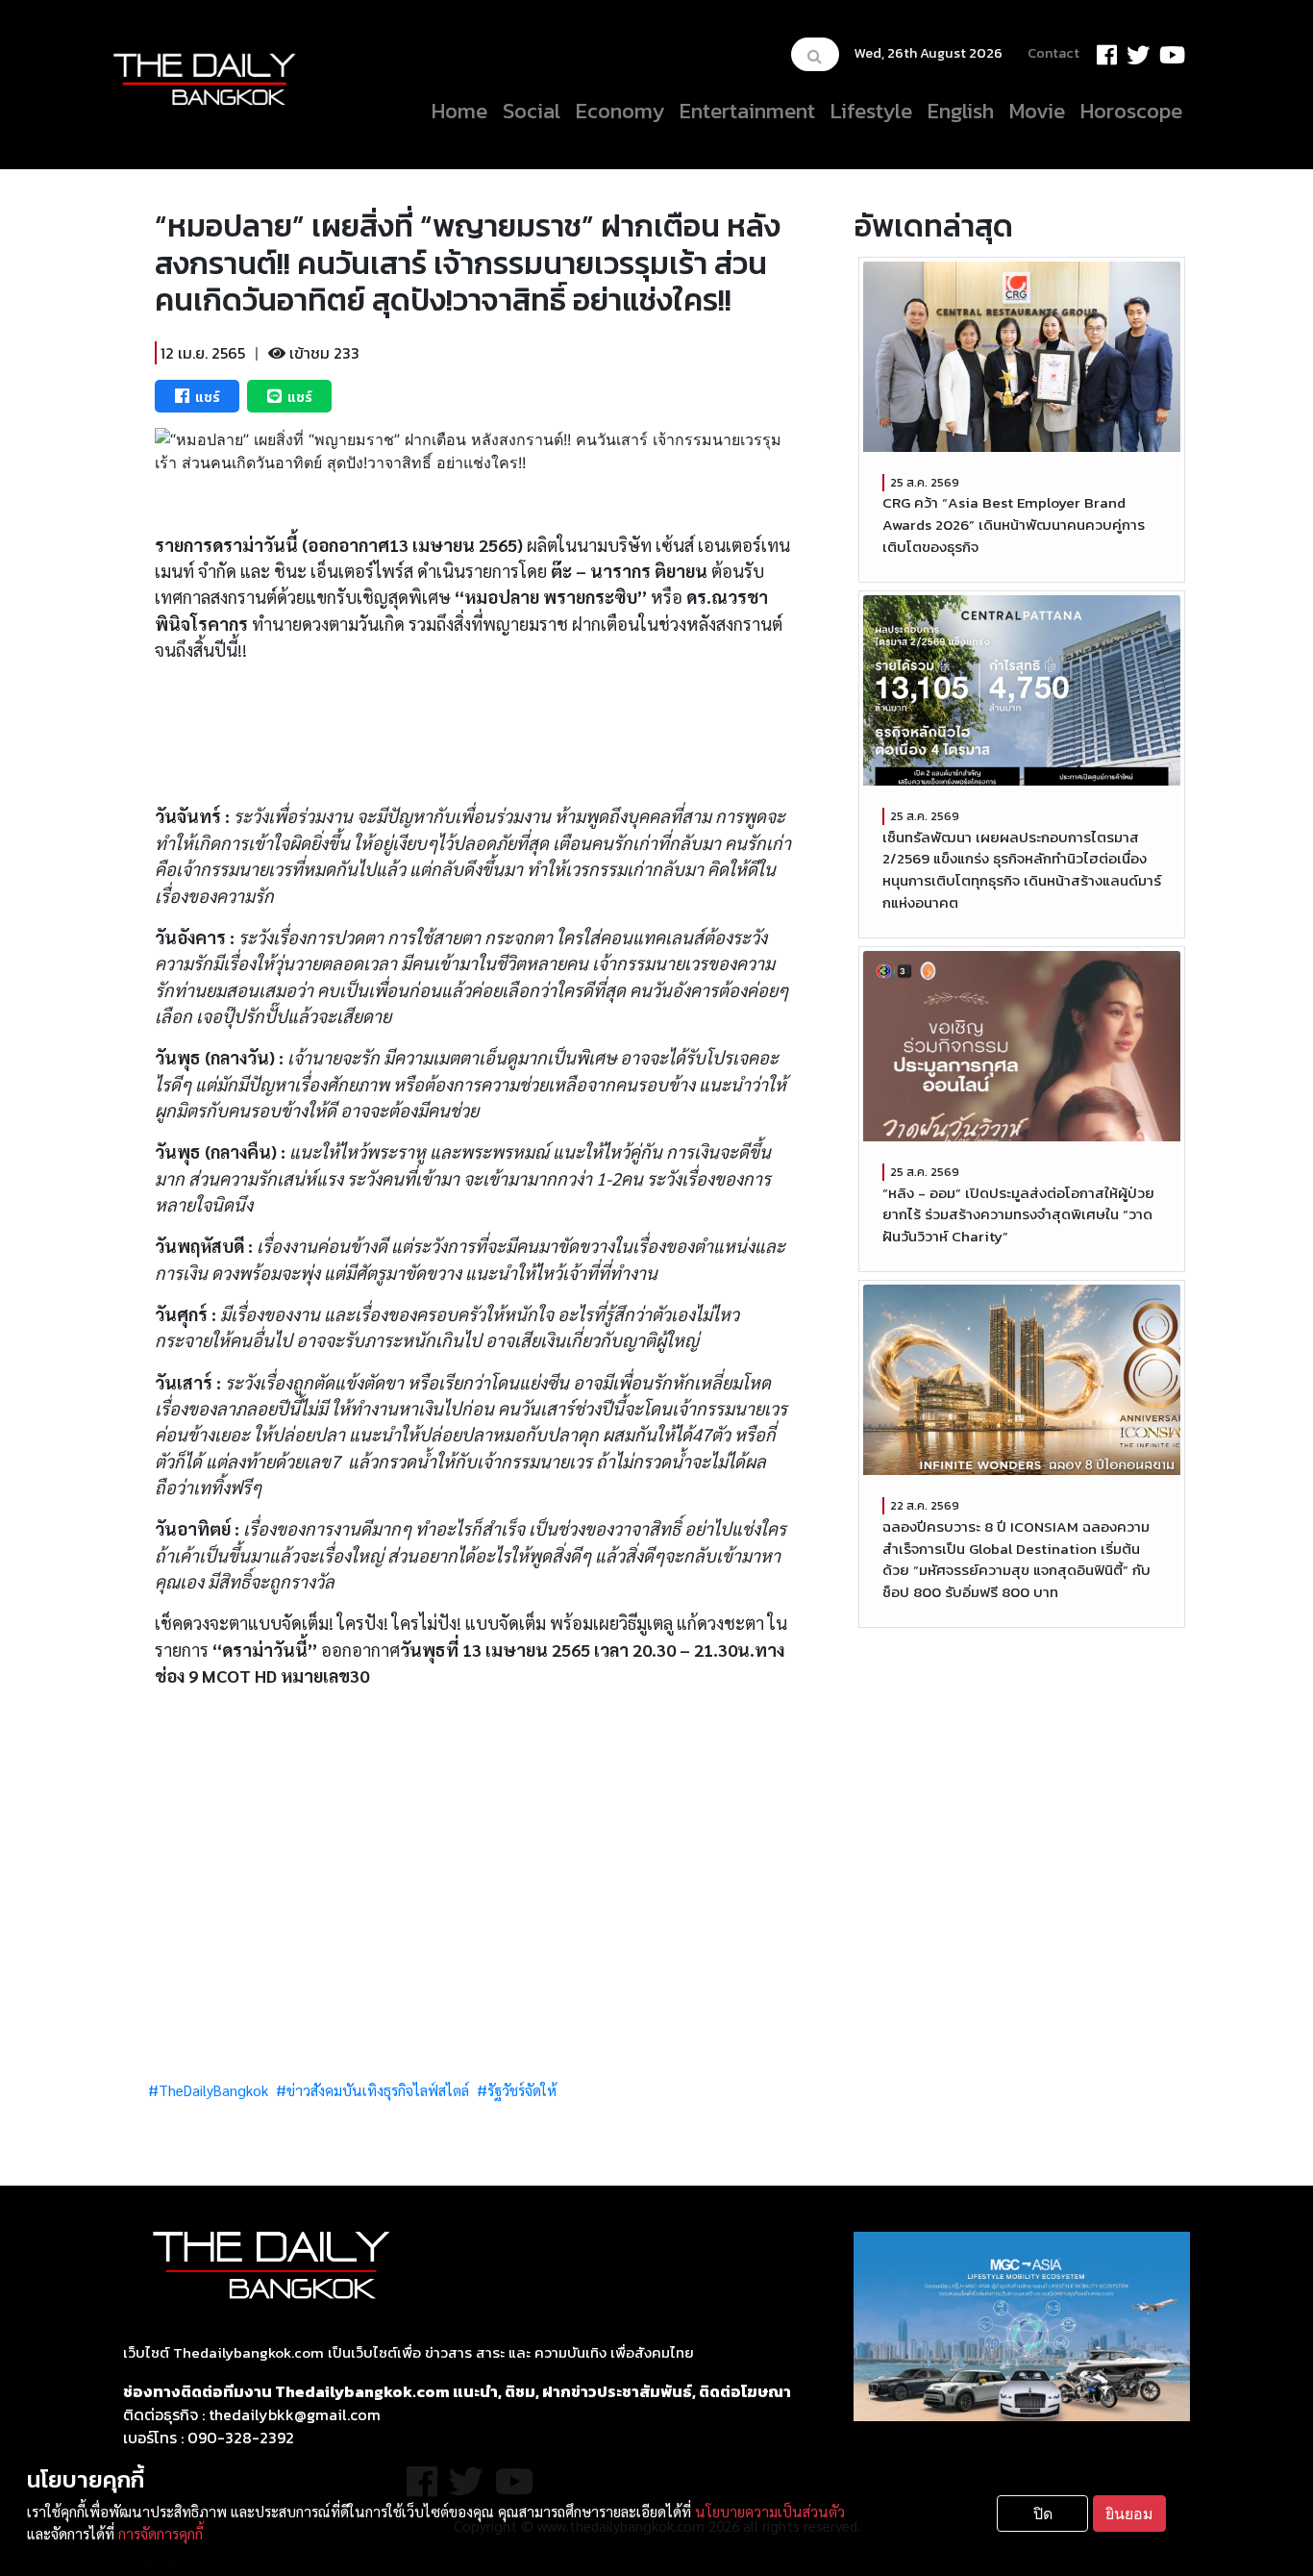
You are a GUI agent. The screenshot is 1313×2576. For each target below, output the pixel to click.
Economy (620, 111)
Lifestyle (871, 111)
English (961, 111)
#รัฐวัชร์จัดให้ (517, 2090)
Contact (1053, 53)
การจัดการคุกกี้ (161, 2534)
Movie (1037, 111)
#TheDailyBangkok (208, 2090)
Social (532, 111)
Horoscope (1131, 111)
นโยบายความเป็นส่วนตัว (770, 2512)
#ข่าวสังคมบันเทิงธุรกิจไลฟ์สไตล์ (372, 2090)
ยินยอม (1129, 2513)
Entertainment (747, 111)
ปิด (1043, 2513)
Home (459, 111)
